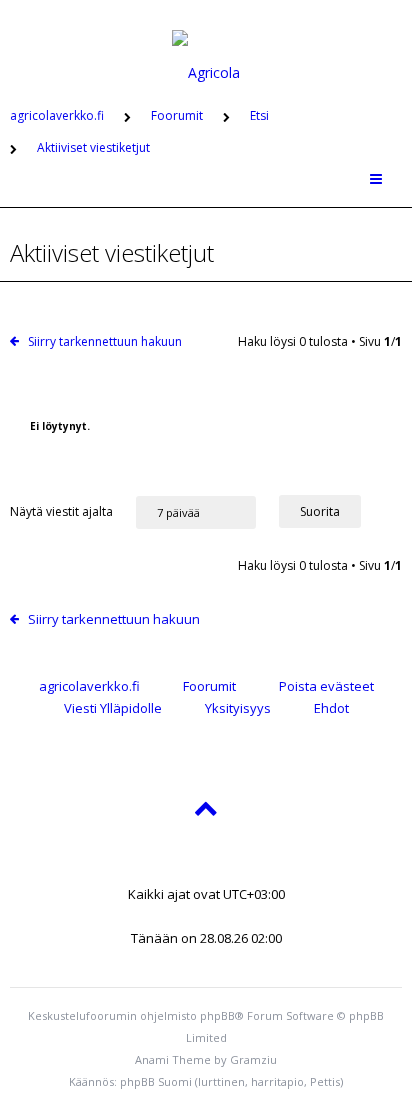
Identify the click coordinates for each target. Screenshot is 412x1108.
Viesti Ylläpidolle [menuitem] (113, 708)
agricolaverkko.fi (89, 686)
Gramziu (253, 1059)
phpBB (217, 1015)
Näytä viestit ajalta (63, 511)
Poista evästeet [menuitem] (326, 686)
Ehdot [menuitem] (331, 708)
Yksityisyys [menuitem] (238, 708)
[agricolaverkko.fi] (206, 44)
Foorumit (209, 686)
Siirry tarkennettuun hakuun (105, 341)
